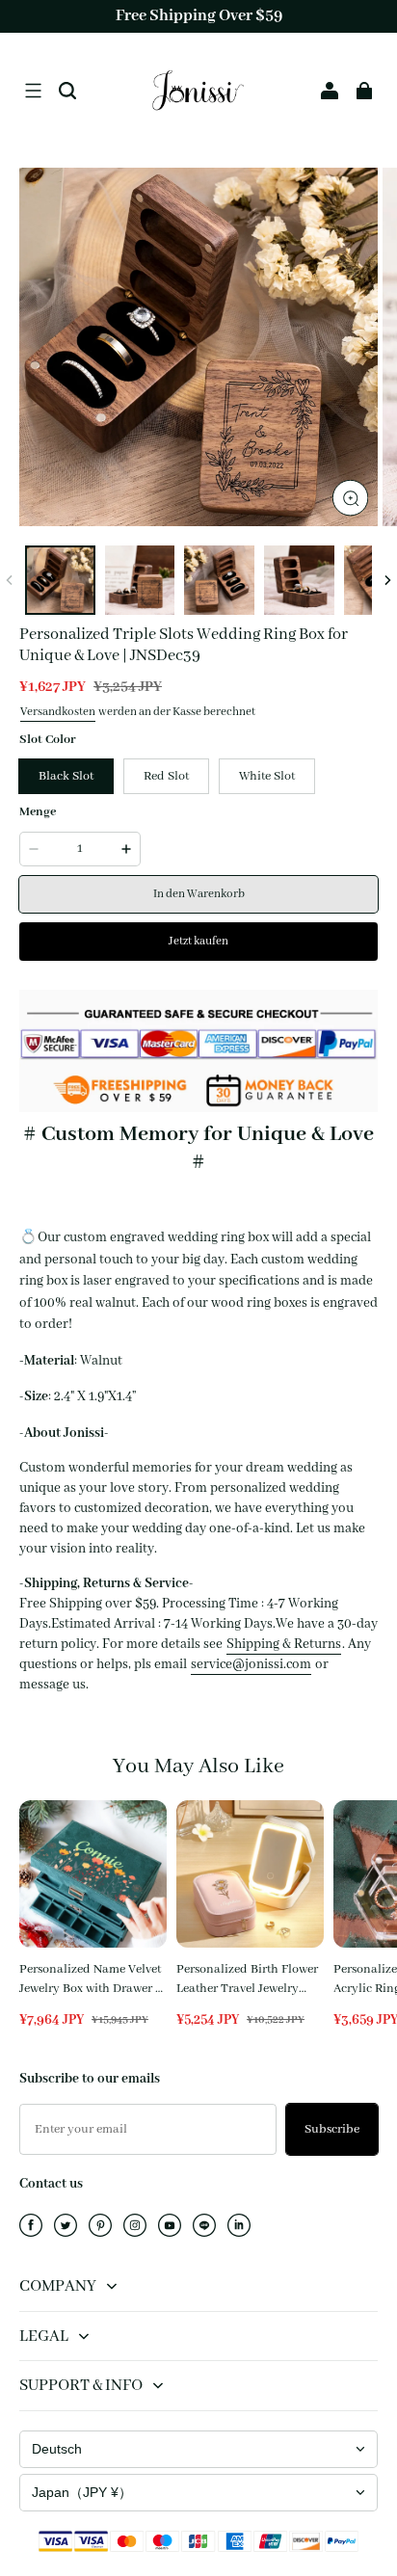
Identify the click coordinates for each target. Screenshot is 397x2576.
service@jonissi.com (251, 1664)
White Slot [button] (267, 776)
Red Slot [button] (166, 776)
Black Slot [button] (66, 776)
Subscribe (332, 2129)
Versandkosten (58, 712)
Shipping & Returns (284, 1644)
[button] (33, 91)
